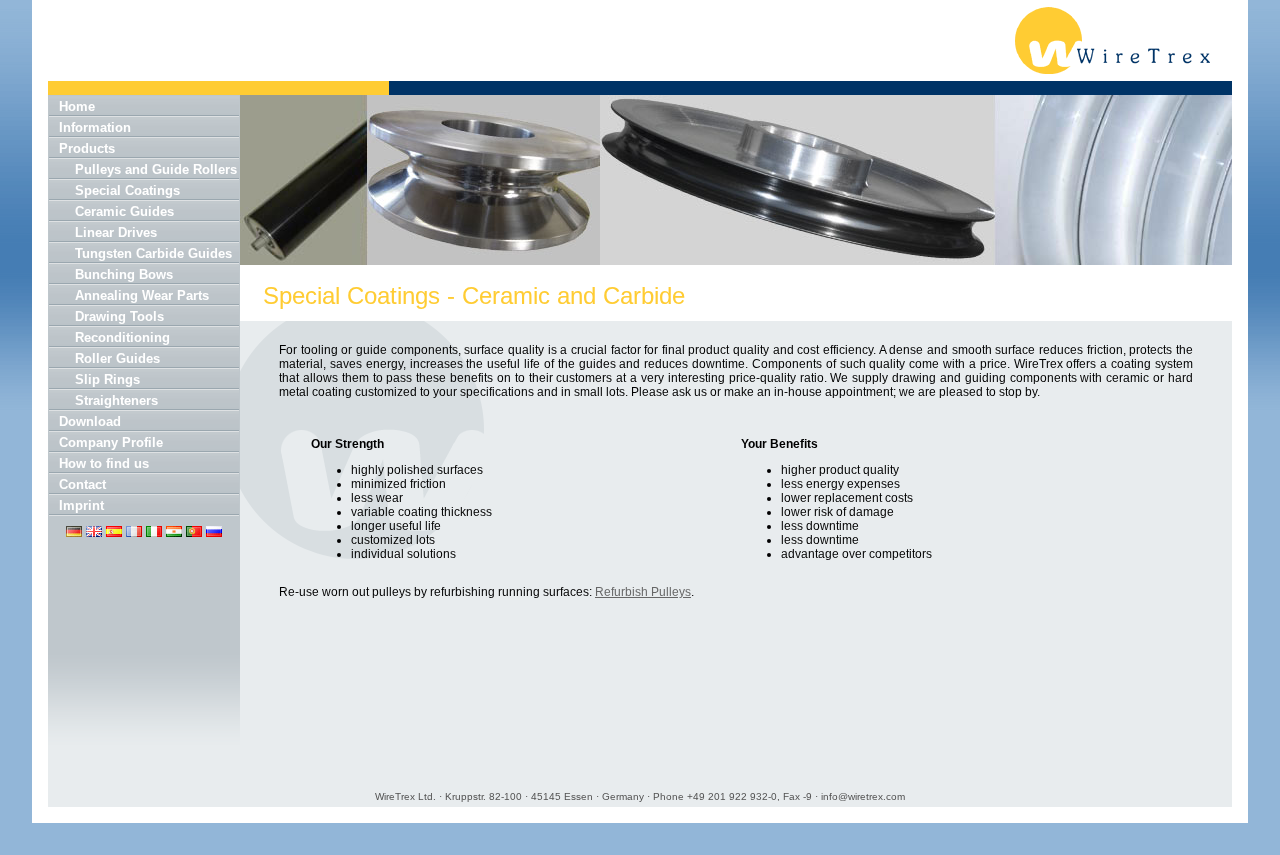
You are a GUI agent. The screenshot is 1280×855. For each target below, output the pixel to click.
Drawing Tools (119, 316)
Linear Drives (116, 232)
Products (87, 148)
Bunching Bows (124, 274)
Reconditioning (122, 337)
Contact (82, 484)
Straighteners (116, 400)
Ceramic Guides (124, 211)
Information (95, 127)
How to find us (104, 463)
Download (90, 421)
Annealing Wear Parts (142, 295)
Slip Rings (107, 379)
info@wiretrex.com (863, 796)
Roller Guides (117, 358)
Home (77, 106)
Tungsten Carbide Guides (153, 253)
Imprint (81, 505)
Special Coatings (127, 190)
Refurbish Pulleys (643, 592)
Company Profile (111, 442)
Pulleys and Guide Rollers (156, 169)
